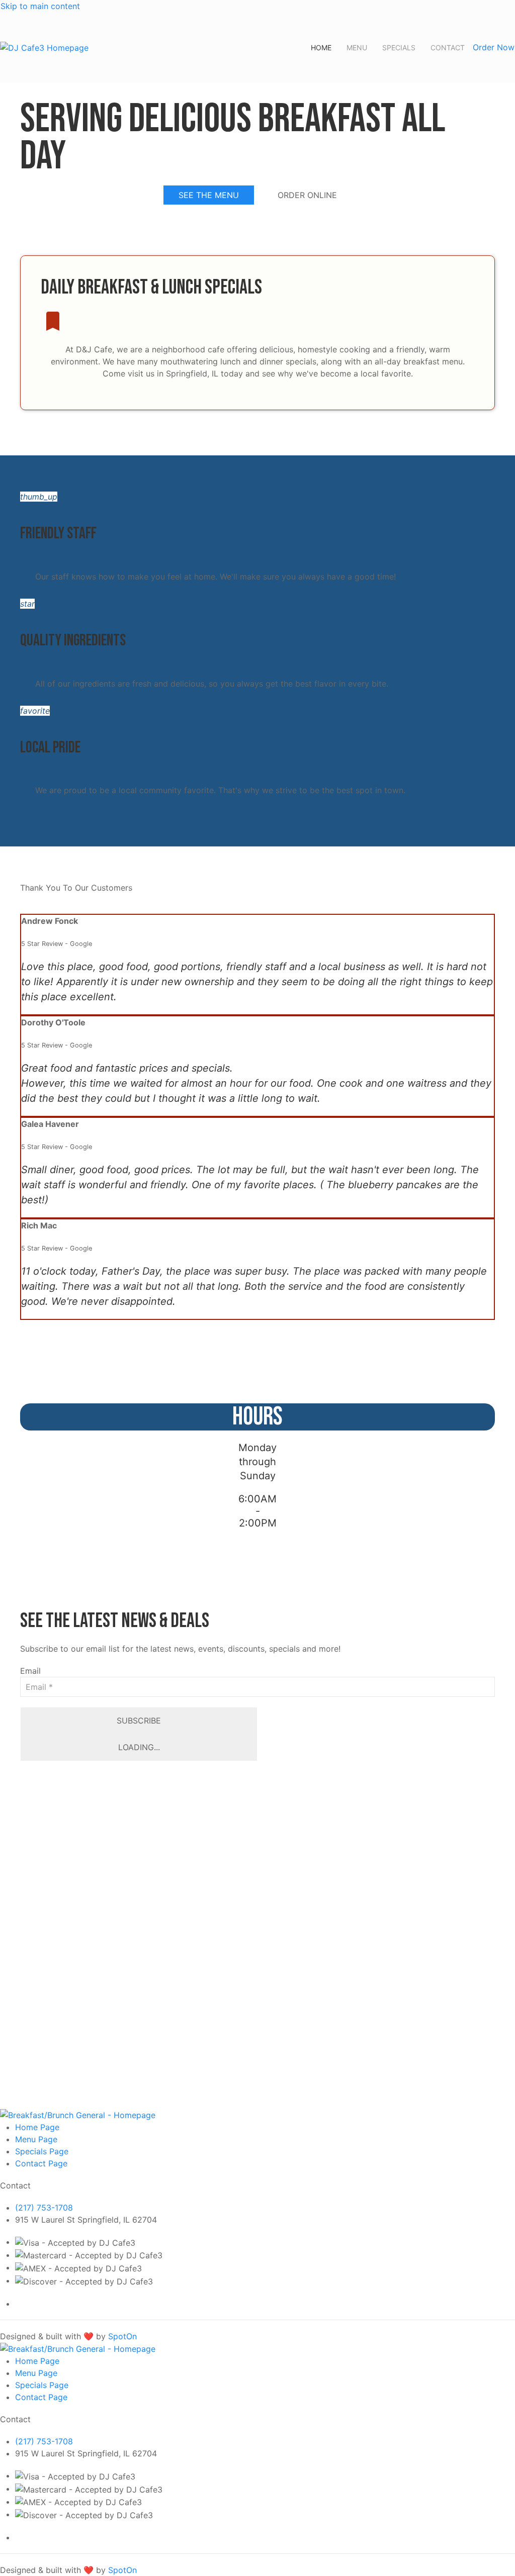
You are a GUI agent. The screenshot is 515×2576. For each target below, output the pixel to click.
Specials (399, 47)
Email (30, 1671)
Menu (357, 47)
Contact (448, 47)
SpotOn (122, 2336)
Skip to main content (40, 6)
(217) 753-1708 (44, 2208)
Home (321, 47)
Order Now (494, 47)
